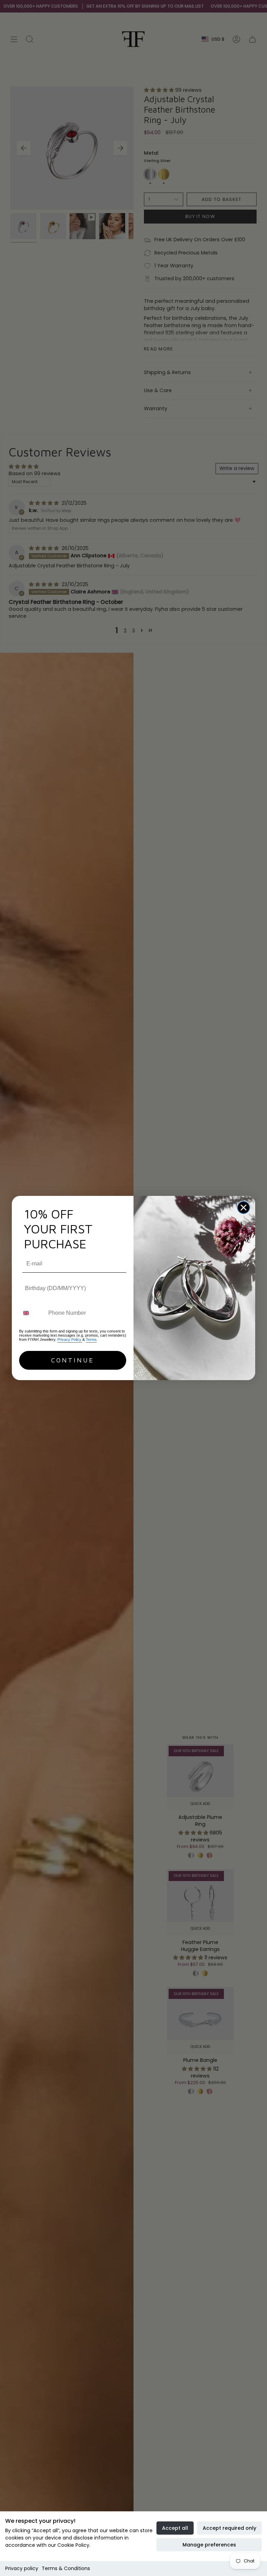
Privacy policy (22, 2568)
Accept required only (229, 2528)
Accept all (175, 2528)
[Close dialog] (244, 1208)
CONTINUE (73, 1360)
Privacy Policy (70, 1339)
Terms (91, 1339)
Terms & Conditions (66, 2568)
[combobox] (32, 1313)
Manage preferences (209, 2545)
